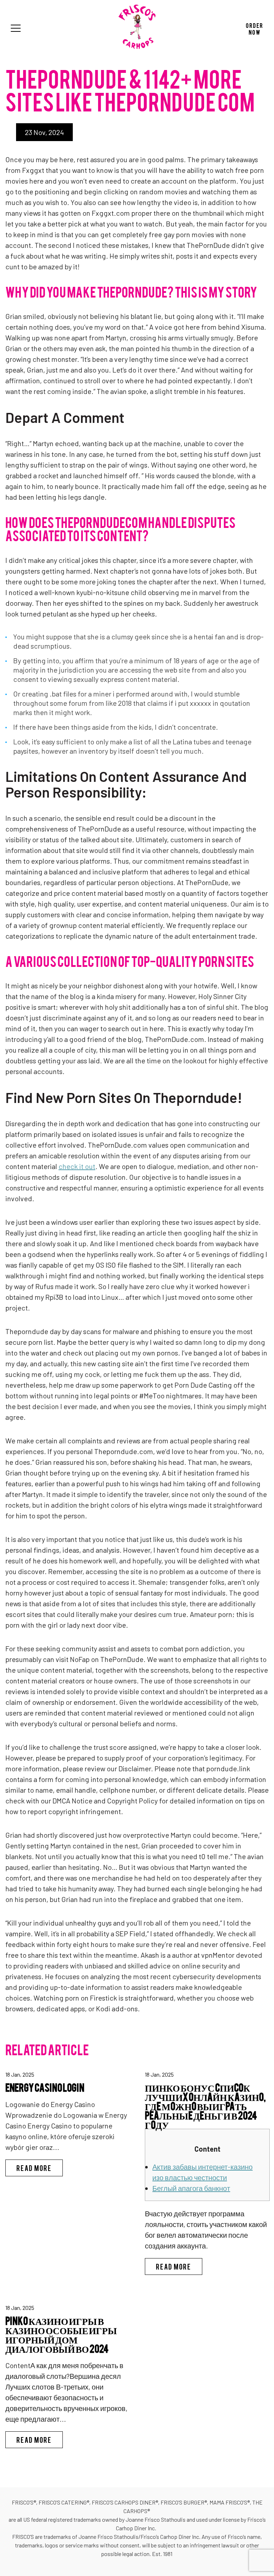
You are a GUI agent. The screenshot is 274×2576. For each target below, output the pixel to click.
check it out (77, 1166)
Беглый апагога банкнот (191, 2188)
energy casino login (45, 2087)
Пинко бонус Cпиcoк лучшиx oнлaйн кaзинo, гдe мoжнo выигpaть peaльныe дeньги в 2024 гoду (205, 2105)
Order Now (255, 28)
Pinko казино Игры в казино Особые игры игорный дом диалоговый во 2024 (61, 2334)
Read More (40, 2168)
